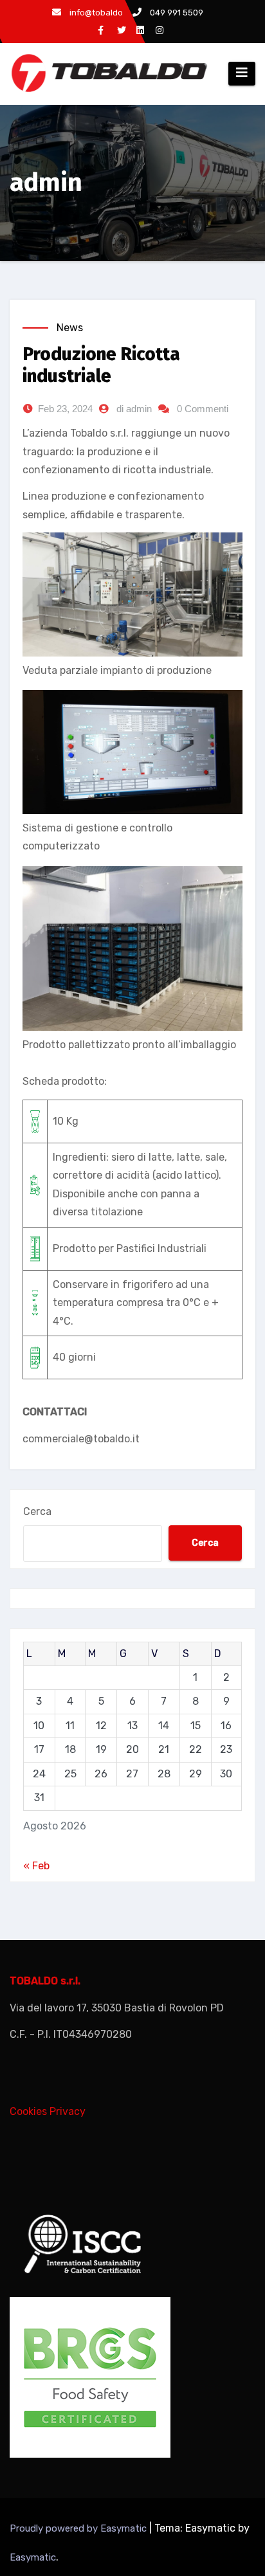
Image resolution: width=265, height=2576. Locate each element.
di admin (134, 409)
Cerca (37, 1511)
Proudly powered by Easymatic (79, 2528)
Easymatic (33, 2557)
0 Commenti (203, 409)
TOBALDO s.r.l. (45, 1981)
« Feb (36, 1866)
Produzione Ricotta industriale (101, 365)
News (70, 328)
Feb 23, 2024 (65, 409)
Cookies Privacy (48, 2111)
